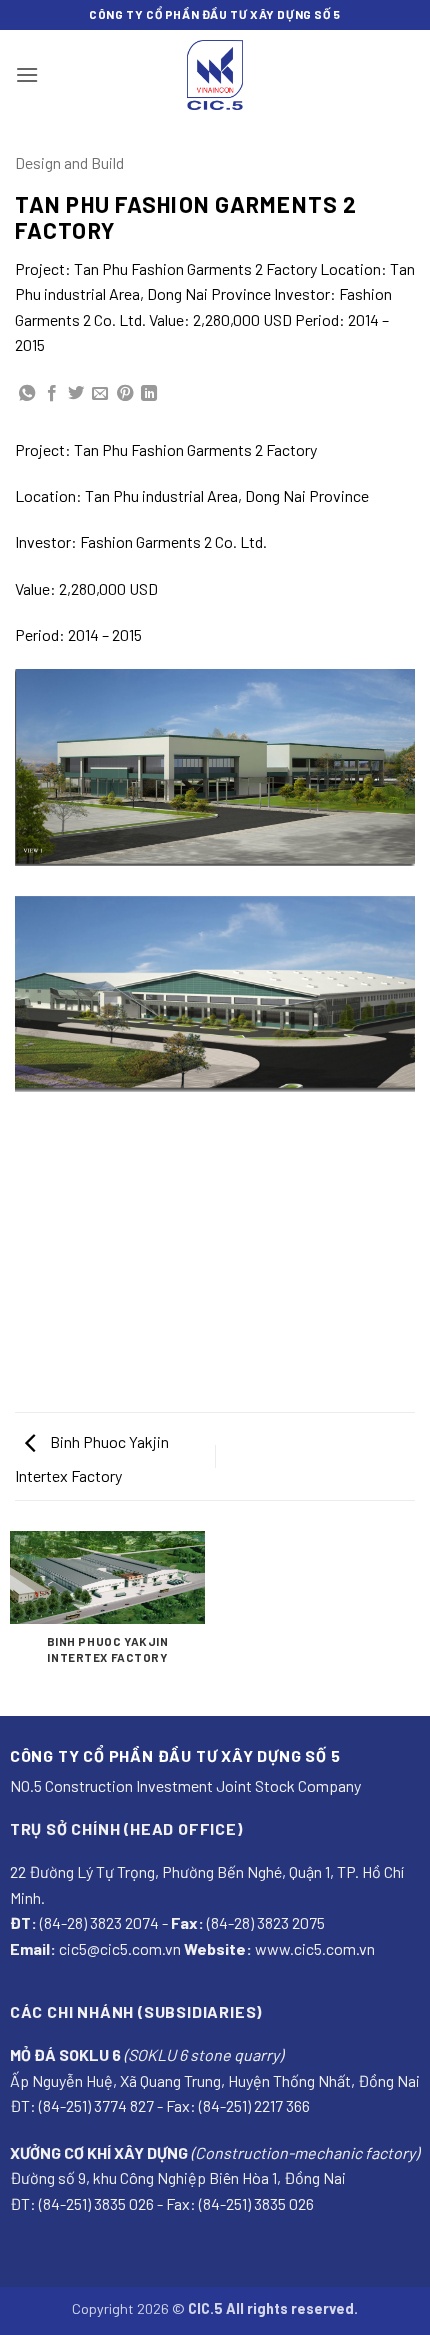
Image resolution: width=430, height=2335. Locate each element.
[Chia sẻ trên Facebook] (52, 394)
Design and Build (69, 162)
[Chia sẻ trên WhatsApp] (27, 394)
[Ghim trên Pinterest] (125, 394)
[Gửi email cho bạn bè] (100, 394)
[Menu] (27, 74)
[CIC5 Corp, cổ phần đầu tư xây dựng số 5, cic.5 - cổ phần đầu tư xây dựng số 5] (215, 75)
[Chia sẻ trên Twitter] (76, 394)
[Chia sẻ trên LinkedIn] (149, 394)
